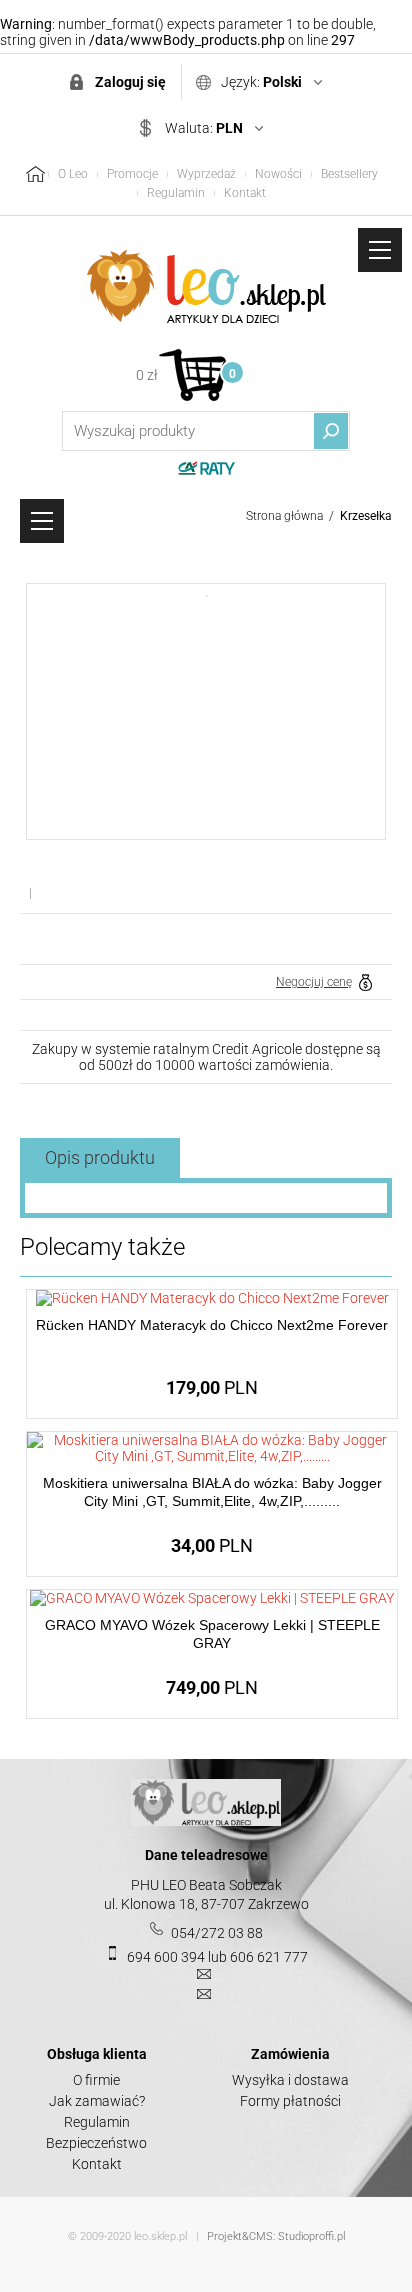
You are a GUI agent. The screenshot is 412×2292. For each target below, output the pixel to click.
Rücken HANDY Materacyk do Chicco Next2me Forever (212, 1325)
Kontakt (245, 193)
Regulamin (176, 193)
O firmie (96, 2080)
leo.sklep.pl (160, 2236)
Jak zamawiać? (97, 2101)
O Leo (73, 174)
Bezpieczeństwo (96, 2143)
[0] (192, 374)
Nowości (278, 174)
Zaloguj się (130, 82)
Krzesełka (366, 516)
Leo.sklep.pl (206, 287)
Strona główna (284, 516)
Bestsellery (349, 174)
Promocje (132, 174)
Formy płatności (290, 2101)
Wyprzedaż (206, 174)
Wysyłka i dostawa (290, 2080)
